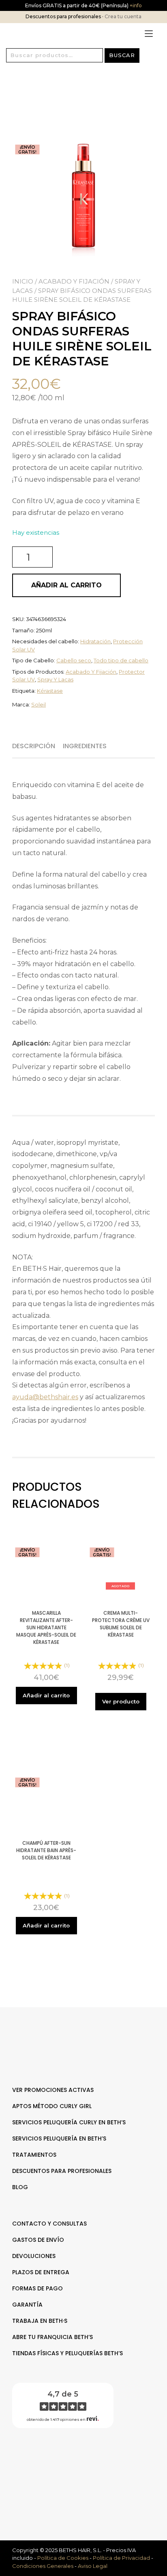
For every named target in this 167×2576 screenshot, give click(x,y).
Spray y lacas (55, 679)
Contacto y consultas (49, 2224)
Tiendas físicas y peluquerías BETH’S (67, 2353)
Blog (20, 2187)
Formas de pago (37, 2288)
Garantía (27, 2305)
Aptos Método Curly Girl (52, 2106)
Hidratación (95, 641)
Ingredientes (85, 746)
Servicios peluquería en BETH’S (59, 2138)
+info (135, 5)
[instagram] (88, 2460)
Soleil (39, 704)
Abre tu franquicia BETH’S (52, 2337)
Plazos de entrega (41, 2272)
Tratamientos (34, 2155)
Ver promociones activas (53, 2090)
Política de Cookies (63, 2558)
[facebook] (79, 2460)
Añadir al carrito (66, 585)
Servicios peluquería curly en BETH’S (69, 2122)
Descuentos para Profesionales (62, 2171)
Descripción (34, 746)
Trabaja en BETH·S (40, 2321)
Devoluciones (34, 2256)
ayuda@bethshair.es (45, 1397)
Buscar (122, 55)
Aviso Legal (93, 2566)
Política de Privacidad (121, 2558)
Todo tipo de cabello (121, 660)
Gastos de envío (38, 2240)
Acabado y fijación (74, 281)
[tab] (37, 746)
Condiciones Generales (43, 2566)
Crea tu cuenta (123, 16)
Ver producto (121, 1701)
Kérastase (50, 691)
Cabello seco (74, 660)
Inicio (23, 281)
